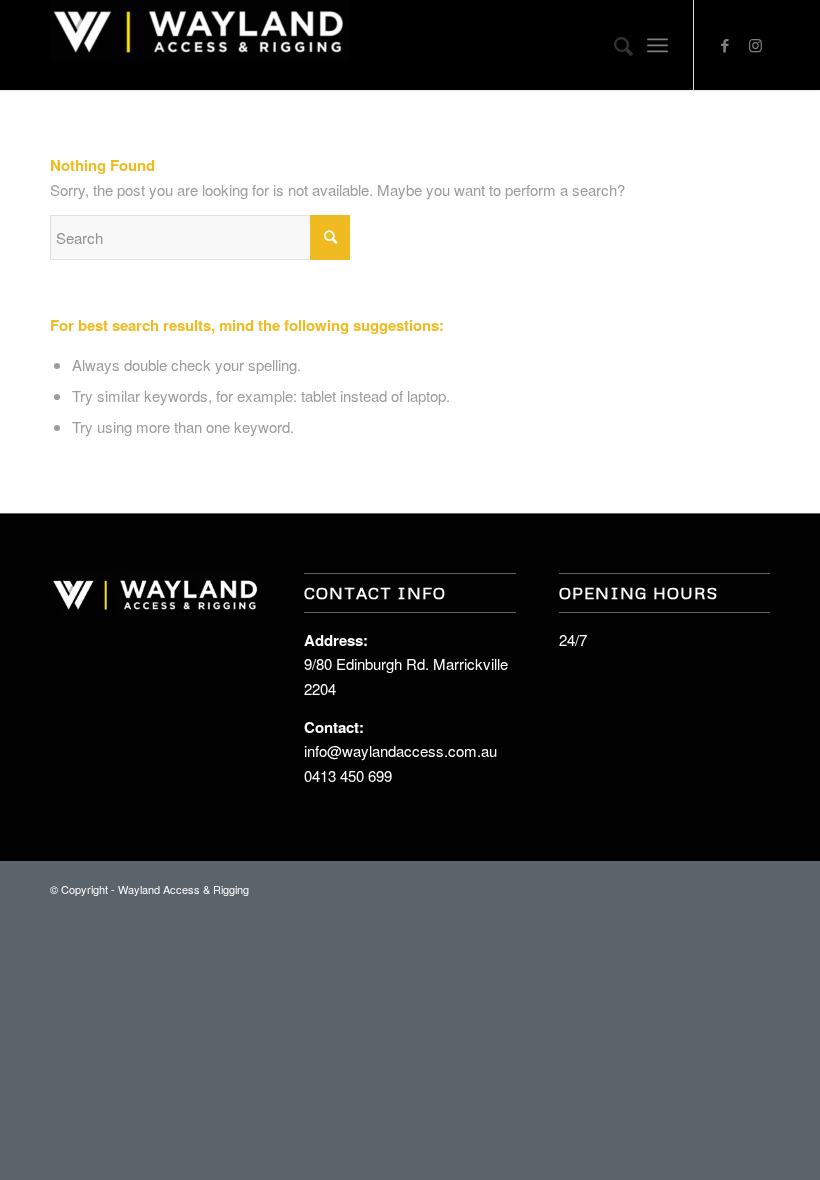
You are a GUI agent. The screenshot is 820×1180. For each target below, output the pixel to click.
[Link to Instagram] (755, 45)
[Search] (613, 45)
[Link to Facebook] (725, 45)
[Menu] (657, 45)
